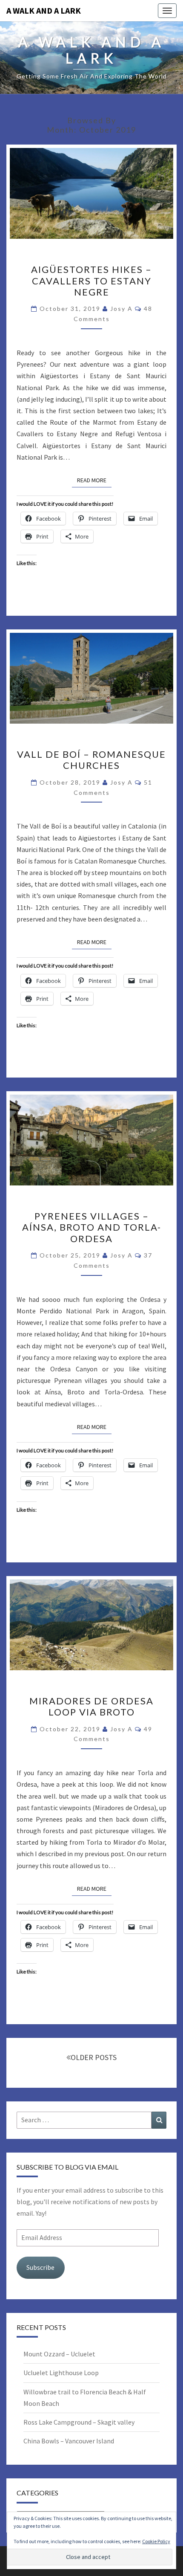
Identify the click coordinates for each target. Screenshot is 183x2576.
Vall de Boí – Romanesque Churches (91, 760)
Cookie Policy (156, 2541)
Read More (94, 480)
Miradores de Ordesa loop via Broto (91, 1706)
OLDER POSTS (94, 2057)
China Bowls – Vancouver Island (69, 2441)
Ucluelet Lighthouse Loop (61, 2373)
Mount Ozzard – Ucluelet (59, 2354)
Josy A (122, 309)
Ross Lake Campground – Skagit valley (79, 2422)
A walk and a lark (44, 10)
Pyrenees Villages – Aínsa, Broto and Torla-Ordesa (92, 1227)
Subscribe (40, 2267)
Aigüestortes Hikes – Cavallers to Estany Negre (91, 281)
